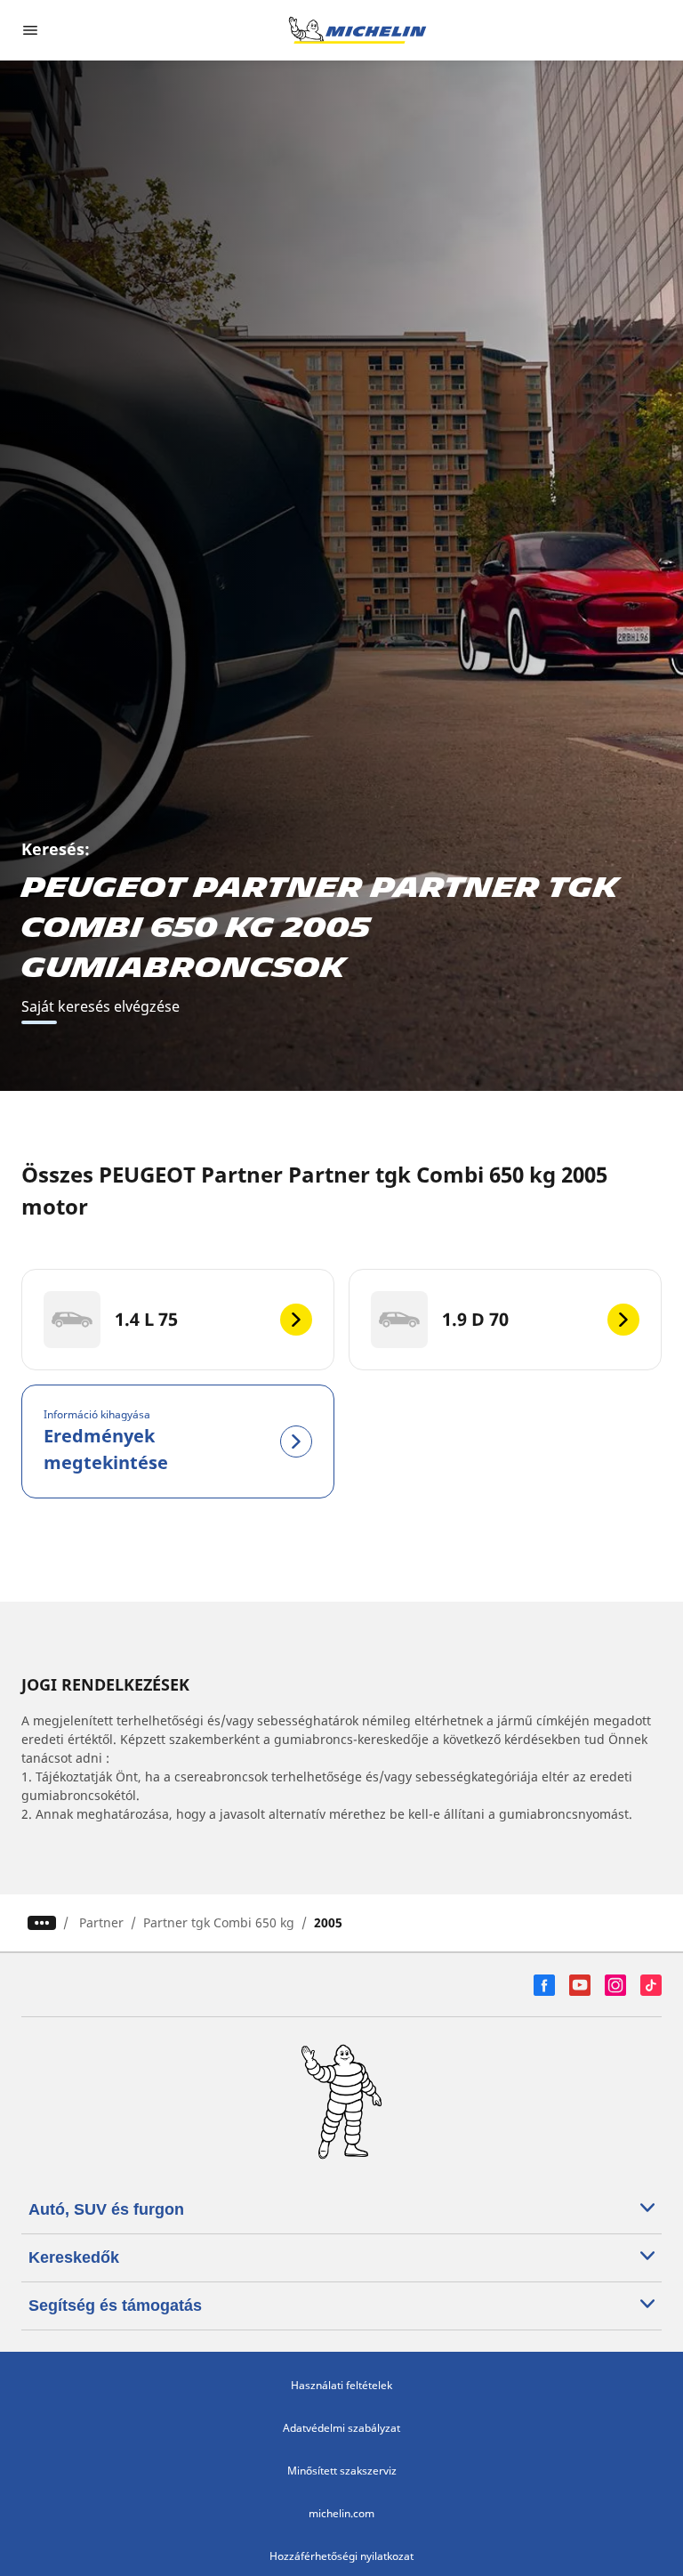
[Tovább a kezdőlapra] (358, 30)
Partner (101, 1922)
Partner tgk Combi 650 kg (219, 1922)
